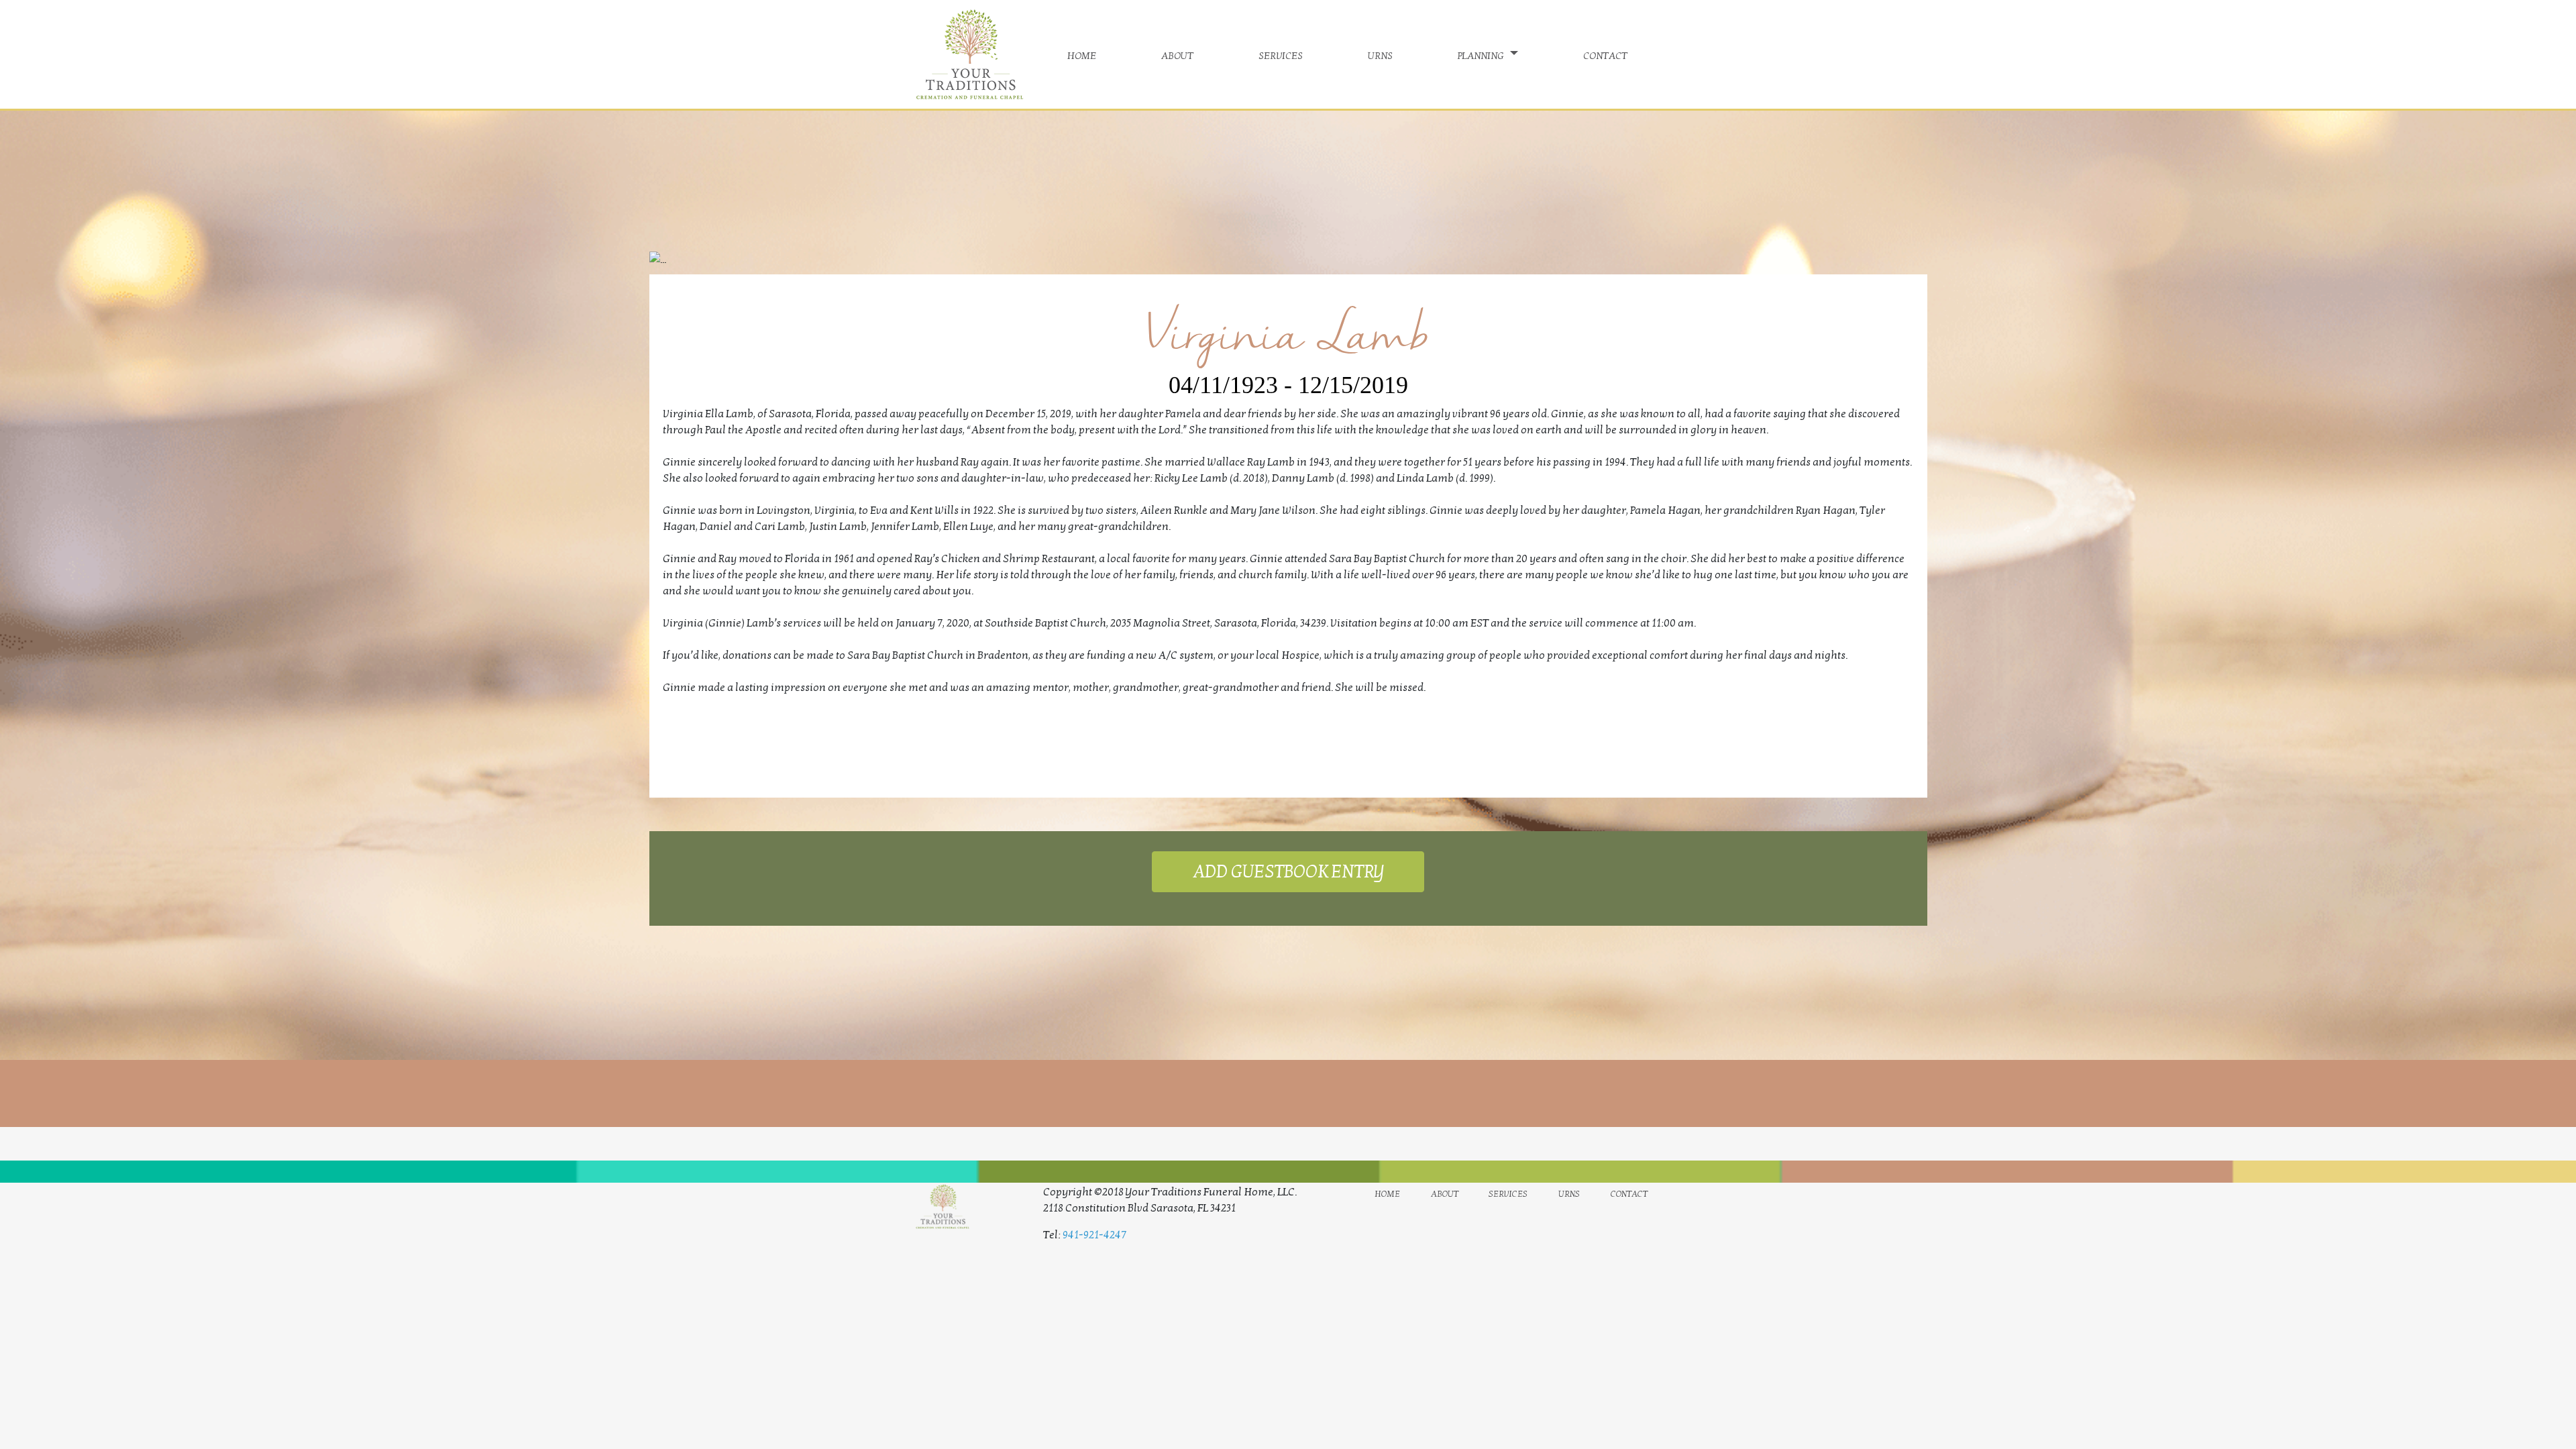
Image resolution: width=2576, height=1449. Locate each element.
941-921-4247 (1094, 1235)
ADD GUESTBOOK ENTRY (1288, 872)
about (1177, 54)
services (1281, 54)
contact (1605, 54)
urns (1380, 54)
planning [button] (1482, 54)
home (1082, 54)
